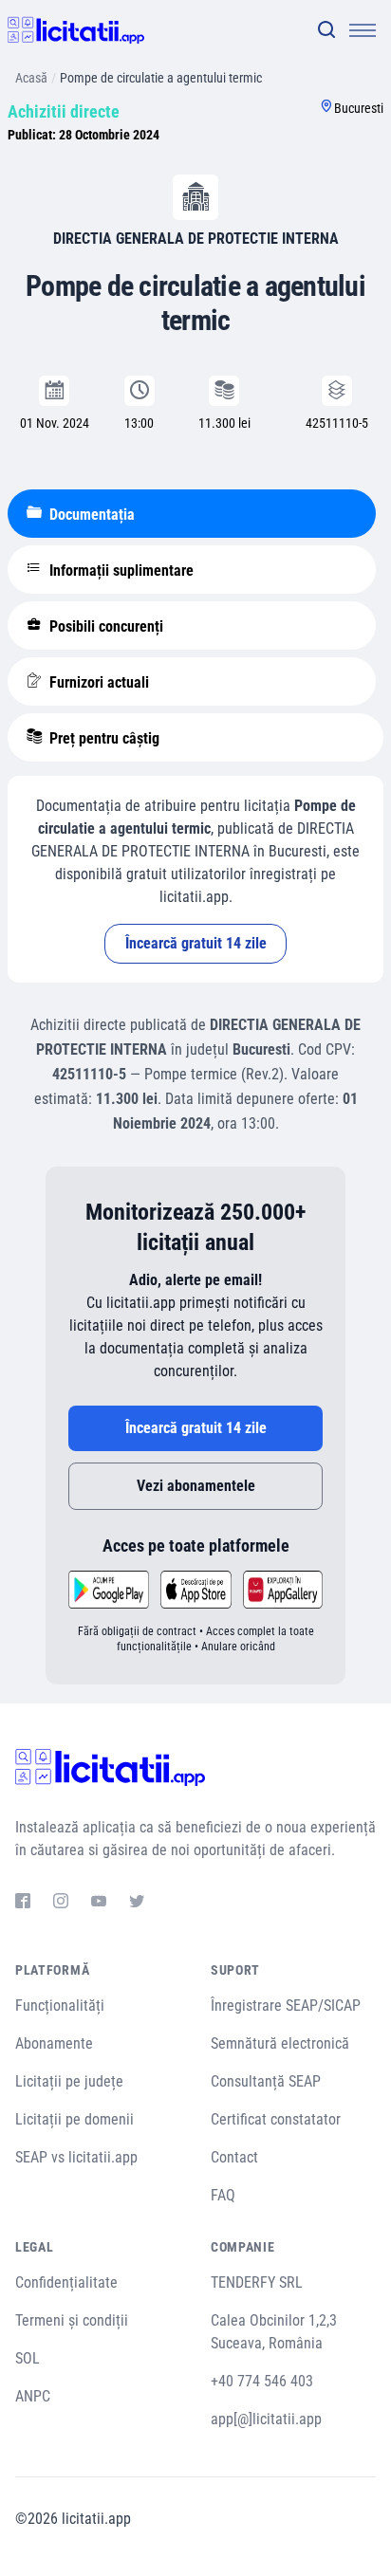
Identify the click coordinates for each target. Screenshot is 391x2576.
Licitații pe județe (69, 2081)
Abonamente (54, 2043)
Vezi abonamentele (196, 1486)
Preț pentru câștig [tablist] (102, 738)
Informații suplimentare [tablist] (120, 570)
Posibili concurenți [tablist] (104, 626)
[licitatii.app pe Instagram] (61, 1904)
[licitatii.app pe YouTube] (99, 1904)
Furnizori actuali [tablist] (97, 682)
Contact (234, 2157)
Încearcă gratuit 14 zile (196, 943)
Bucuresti (359, 108)
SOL (28, 2358)
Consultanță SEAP (266, 2081)
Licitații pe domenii (74, 2119)
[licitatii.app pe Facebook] (23, 1904)
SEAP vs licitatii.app (76, 2157)
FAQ (223, 2195)
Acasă (31, 78)
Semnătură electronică (280, 2043)
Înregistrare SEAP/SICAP (286, 2006)
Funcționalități (60, 2006)
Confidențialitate (66, 2282)
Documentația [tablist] (90, 515)
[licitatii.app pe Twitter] (137, 1904)
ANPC (33, 2396)
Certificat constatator (276, 2119)
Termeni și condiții (72, 2320)
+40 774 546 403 (262, 2381)
